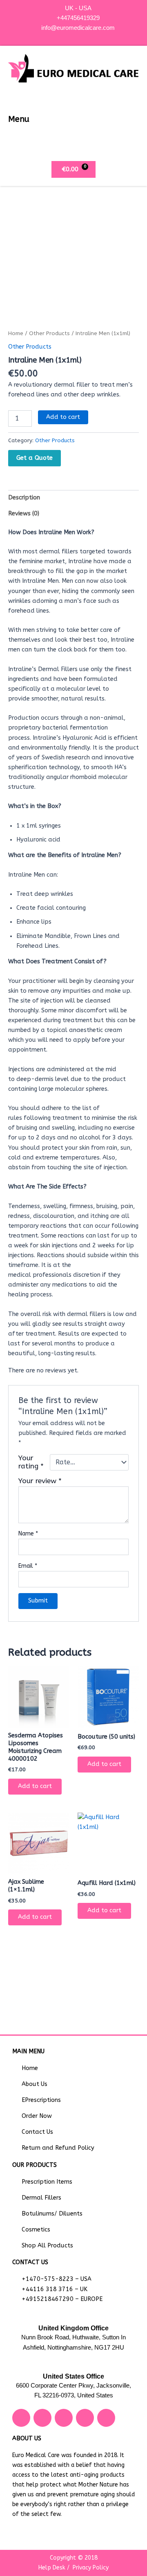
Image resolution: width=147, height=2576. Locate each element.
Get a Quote (35, 458)
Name (28, 1534)
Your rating (31, 1462)
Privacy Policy (91, 2568)
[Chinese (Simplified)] (70, 36)
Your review (40, 1481)
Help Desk (52, 2568)
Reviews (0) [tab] (24, 514)
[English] (78, 36)
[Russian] (86, 36)
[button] (132, 119)
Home (16, 333)
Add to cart (63, 417)
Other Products (49, 333)
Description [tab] (24, 498)
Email (28, 1566)
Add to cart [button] (35, 1786)
